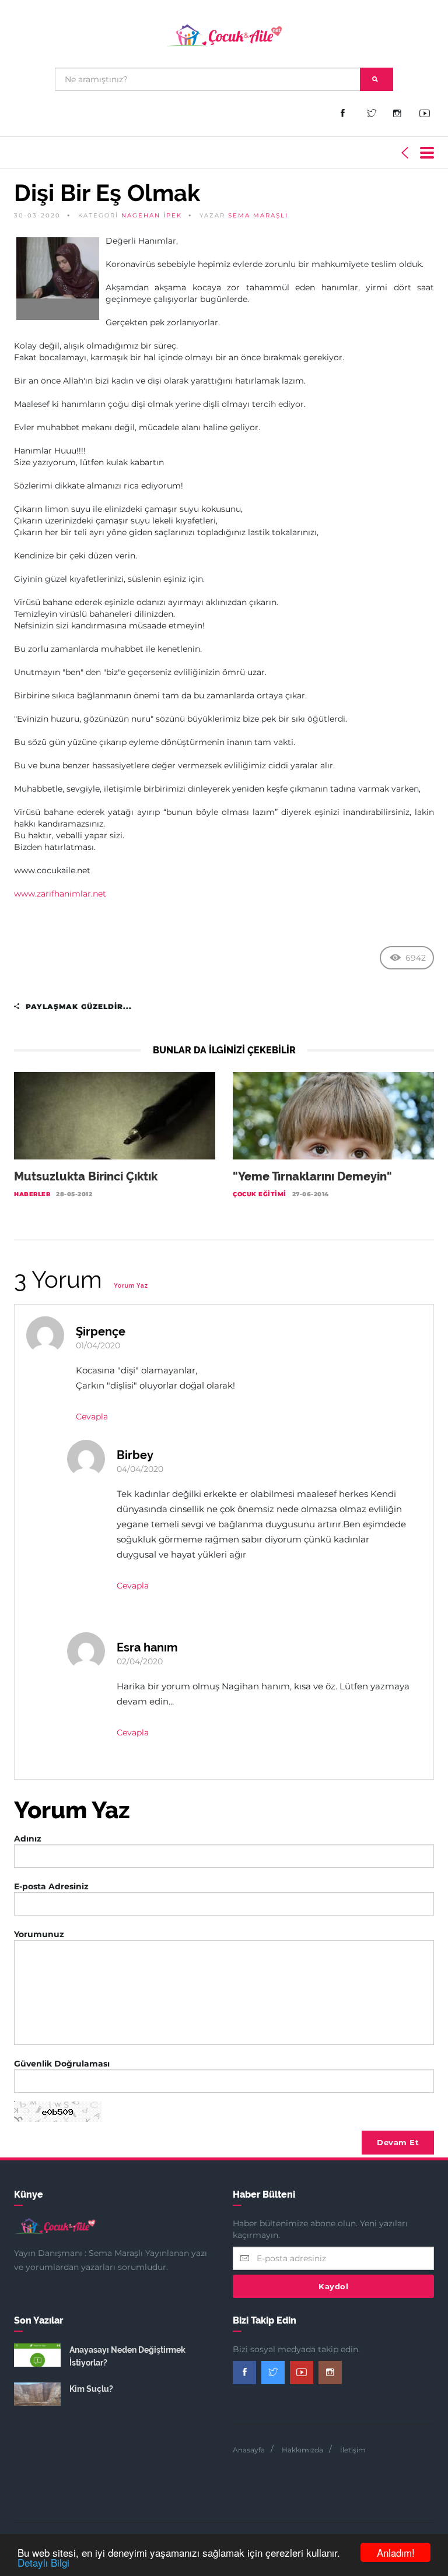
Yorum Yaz (131, 1286)
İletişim (353, 2450)
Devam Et (398, 2142)
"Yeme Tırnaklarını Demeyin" (312, 1176)
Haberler (32, 1194)
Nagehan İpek (152, 215)
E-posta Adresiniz (51, 1886)
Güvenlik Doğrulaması (62, 2064)
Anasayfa (249, 2450)
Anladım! (396, 2552)
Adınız (28, 1839)
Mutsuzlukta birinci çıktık (86, 1176)
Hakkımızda (302, 2450)
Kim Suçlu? (91, 2389)
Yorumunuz (39, 1934)
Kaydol (333, 2286)
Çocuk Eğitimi (260, 1194)
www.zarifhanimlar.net (60, 894)
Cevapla (92, 1417)
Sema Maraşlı (258, 215)
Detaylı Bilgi (43, 2562)
